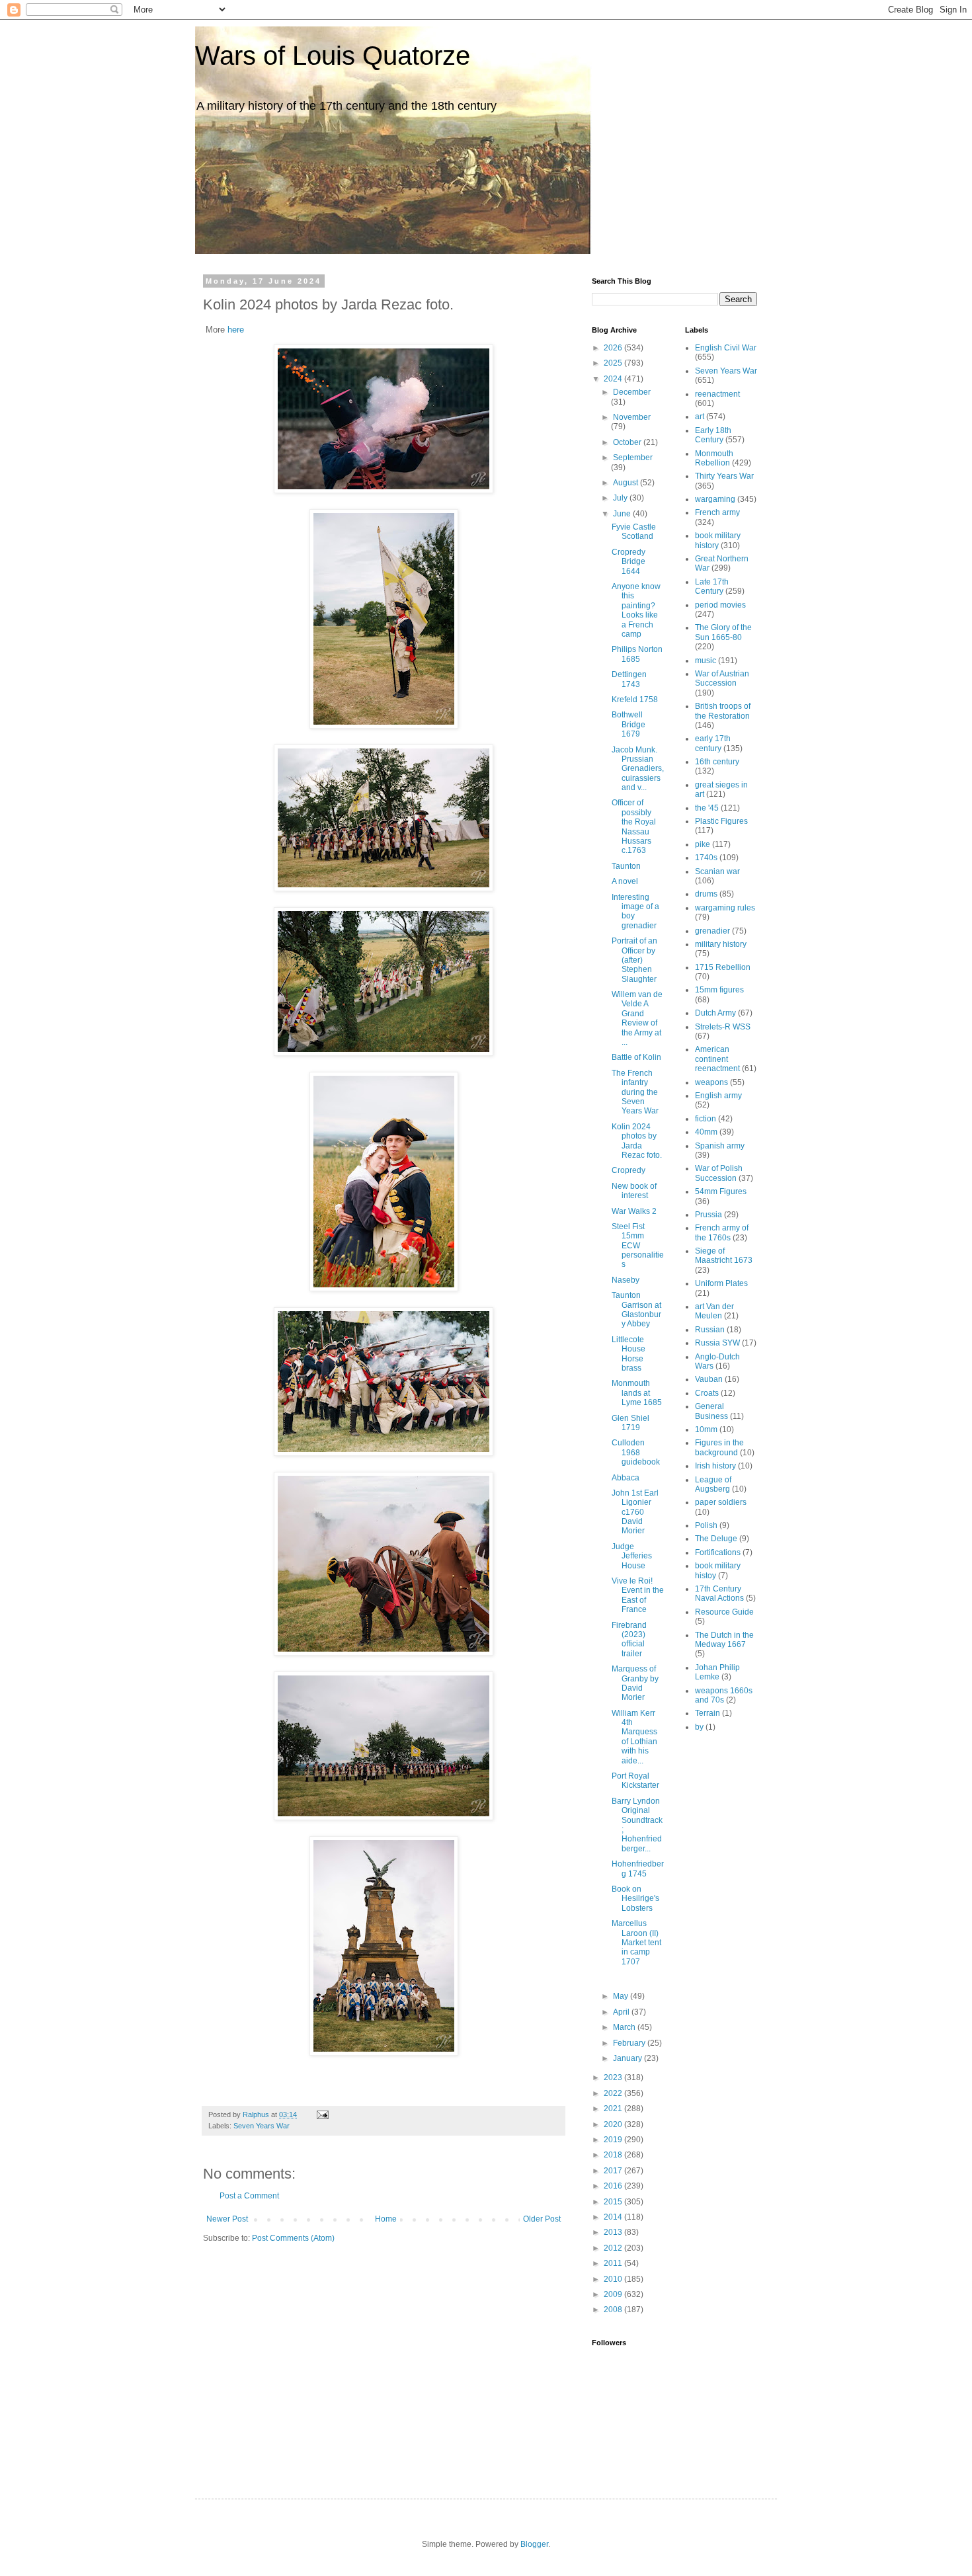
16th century (717, 762)
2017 (614, 2171)
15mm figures (719, 990)
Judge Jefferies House (632, 1556)
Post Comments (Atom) (293, 2238)
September (633, 458)
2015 (614, 2202)
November (632, 417)
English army (718, 1096)
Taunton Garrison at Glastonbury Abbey (636, 1309)
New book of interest (634, 1191)
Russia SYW (717, 1343)
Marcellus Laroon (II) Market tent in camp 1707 (636, 1943)
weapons (711, 1082)
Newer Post (227, 2219)
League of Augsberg (713, 1484)
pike (703, 844)
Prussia (709, 1215)
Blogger (534, 2544)
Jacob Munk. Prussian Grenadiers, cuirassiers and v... (638, 769)
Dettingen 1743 (629, 679)
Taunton (626, 866)
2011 (614, 2263)
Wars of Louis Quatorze (333, 56)
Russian (710, 1330)
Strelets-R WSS (723, 1027)
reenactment (717, 394)
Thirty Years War (724, 476)
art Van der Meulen (714, 1311)
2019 (614, 2140)
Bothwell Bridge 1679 (628, 724)
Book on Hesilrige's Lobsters (635, 1899)
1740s (706, 858)
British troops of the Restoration (723, 711)
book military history (718, 540)
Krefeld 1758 (635, 700)
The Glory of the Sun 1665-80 (723, 632)
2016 (614, 2186)
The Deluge (716, 1539)
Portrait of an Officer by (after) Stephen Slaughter (634, 960)
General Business (711, 1411)
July (621, 498)
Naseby (626, 1280)
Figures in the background (719, 1447)
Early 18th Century (713, 435)
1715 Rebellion (723, 967)
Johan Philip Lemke (717, 1672)
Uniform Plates (721, 1283)
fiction (706, 1119)
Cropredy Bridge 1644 (628, 562)
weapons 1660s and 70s (724, 1695)
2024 (614, 379)
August (627, 483)
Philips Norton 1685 (637, 654)
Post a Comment (249, 2196)
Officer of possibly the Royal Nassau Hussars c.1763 (634, 826)
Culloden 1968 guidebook (636, 1452)
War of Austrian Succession (722, 678)
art (700, 417)
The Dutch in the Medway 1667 (724, 1640)
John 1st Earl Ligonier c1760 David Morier (635, 1512)
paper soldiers (721, 1502)
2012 (614, 2248)
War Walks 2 (634, 1211)
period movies (720, 605)
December (632, 392)
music (706, 661)
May (622, 1996)
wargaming (715, 499)
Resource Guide (724, 1612)
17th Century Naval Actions (719, 1593)
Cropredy (628, 1170)
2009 (614, 2294)
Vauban (709, 1379)
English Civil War (726, 348)
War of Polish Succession (719, 1173)
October (628, 442)
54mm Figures (721, 1191)
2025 (614, 363)
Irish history (715, 1466)
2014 (614, 2217)
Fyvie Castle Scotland (634, 532)
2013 (614, 2232)
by (699, 1727)
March (625, 2027)
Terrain (708, 1713)
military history (721, 944)
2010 (614, 2279)
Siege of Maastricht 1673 (724, 1256)
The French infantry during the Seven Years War (635, 1092)
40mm (706, 1132)
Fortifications (718, 1552)
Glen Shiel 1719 (630, 1423)
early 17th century (713, 743)
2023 (614, 2077)
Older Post (542, 2219)
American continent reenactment (717, 1059)
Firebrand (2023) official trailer (629, 1639)
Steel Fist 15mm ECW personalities (638, 1246)
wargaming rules (725, 908)
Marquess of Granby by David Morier (635, 1683)
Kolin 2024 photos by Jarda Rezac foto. (637, 1141)
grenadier (712, 931)
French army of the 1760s (722, 1232)
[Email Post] (322, 2114)
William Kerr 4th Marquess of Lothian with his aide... (634, 1737)
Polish (706, 1525)
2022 (614, 2093)
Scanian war (717, 871)
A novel (625, 881)
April (622, 2012)
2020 (614, 2124)
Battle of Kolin (636, 1057)
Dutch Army (715, 1013)
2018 (614, 2155)
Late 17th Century (712, 586)
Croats (707, 1393)
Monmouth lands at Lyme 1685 (637, 1393)
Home (386, 2219)
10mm (706, 1429)
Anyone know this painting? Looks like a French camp (636, 610)
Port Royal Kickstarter (635, 1781)
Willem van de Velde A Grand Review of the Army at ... (637, 1018)
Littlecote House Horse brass (628, 1354)
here (236, 330)
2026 (614, 348)
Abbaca (626, 1478)
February (630, 2043)
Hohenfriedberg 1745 (638, 1869)
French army (717, 512)
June (623, 514)
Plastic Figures (721, 821)
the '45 (707, 808)
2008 (614, 2310)
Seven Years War (262, 2126)
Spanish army (720, 1146)
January (628, 2058)
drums (706, 894)
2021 (614, 2109)
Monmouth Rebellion (714, 458)
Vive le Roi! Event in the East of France (638, 1595)
